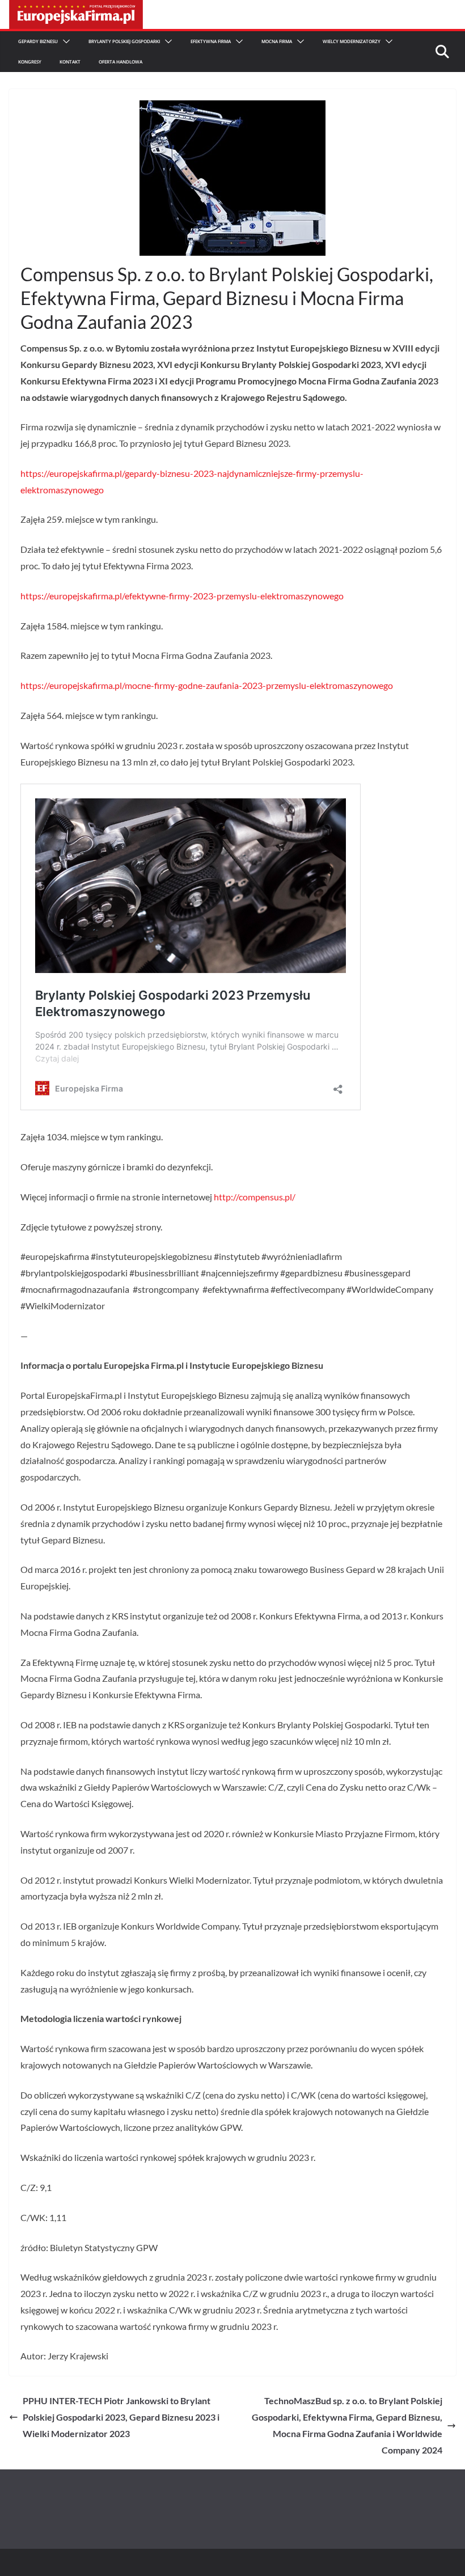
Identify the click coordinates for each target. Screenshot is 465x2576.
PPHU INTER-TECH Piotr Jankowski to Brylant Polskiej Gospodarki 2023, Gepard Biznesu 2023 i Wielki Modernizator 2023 (121, 2417)
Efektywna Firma (211, 41)
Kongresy (30, 62)
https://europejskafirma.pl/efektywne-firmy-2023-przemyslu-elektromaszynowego (182, 596)
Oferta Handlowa (121, 62)
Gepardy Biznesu (38, 41)
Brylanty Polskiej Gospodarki (124, 41)
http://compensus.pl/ (255, 1197)
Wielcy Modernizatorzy (352, 41)
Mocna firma (277, 41)
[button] (64, 41)
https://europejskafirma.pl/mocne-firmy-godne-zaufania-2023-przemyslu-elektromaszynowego (207, 685)
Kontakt (70, 62)
